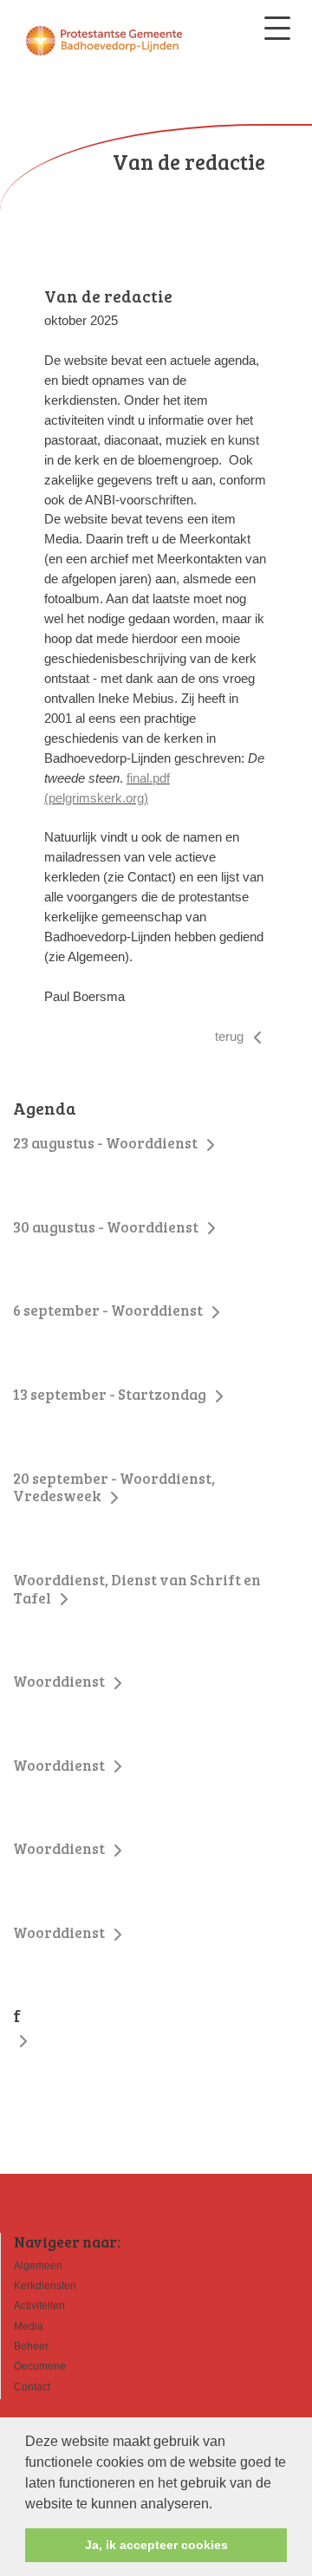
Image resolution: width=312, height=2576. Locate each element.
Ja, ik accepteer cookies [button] (156, 2545)
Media (29, 2326)
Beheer (31, 2346)
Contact (32, 2387)
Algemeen (38, 2266)
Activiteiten (39, 2306)
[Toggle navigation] (277, 28)
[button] (218, 2505)
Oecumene (40, 2366)
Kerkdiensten (45, 2286)
